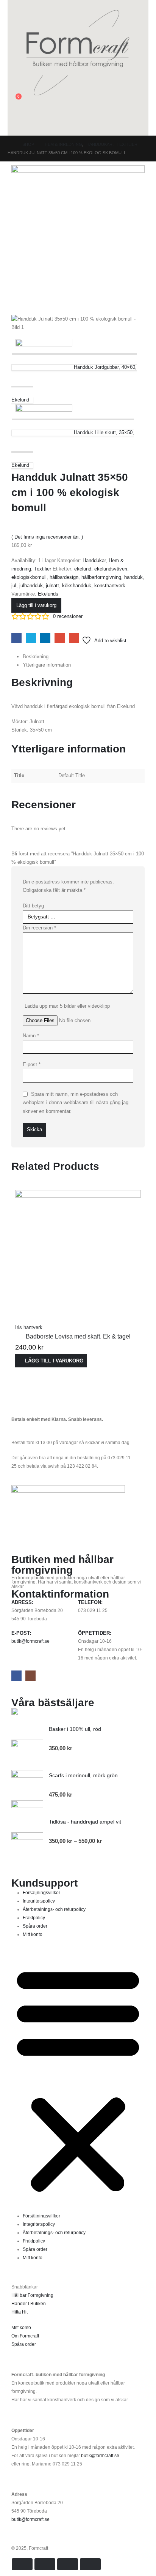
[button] (13, 5)
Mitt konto (33, 1934)
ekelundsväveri (111, 569)
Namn (31, 1036)
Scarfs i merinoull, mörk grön (83, 1775)
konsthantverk (110, 586)
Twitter (31, 638)
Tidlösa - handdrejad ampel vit (85, 1822)
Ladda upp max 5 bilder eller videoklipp (67, 1006)
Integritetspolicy (39, 1901)
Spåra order (35, 1926)
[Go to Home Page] (10, 144)
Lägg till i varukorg (36, 605)
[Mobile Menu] (12, 126)
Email (74, 638)
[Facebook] (16, 1676)
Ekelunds (48, 594)
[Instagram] (30, 1676)
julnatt (52, 586)
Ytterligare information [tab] (47, 665)
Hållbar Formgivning (32, 2295)
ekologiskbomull (29, 577)
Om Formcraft (25, 2336)
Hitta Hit (19, 2312)
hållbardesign (64, 577)
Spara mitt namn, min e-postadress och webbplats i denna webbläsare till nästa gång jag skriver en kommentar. (76, 1102)
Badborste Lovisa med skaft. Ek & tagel (78, 1336)
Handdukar (94, 560)
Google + (60, 638)
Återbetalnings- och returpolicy (54, 1909)
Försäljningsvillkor (41, 1892)
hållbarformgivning (101, 577)
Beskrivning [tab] (36, 657)
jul (14, 586)
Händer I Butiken (29, 2303)
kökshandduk (77, 586)
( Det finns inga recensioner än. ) (47, 537)
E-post (32, 1064)
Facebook (16, 638)
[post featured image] (78, 1253)
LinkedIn (45, 638)
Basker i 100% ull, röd (75, 1729)
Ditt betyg (33, 906)
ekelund (83, 569)
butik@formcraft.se (30, 1641)
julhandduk (31, 586)
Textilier (43, 569)
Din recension (39, 928)
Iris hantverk (29, 1327)
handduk (133, 577)
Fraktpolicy (34, 1918)
